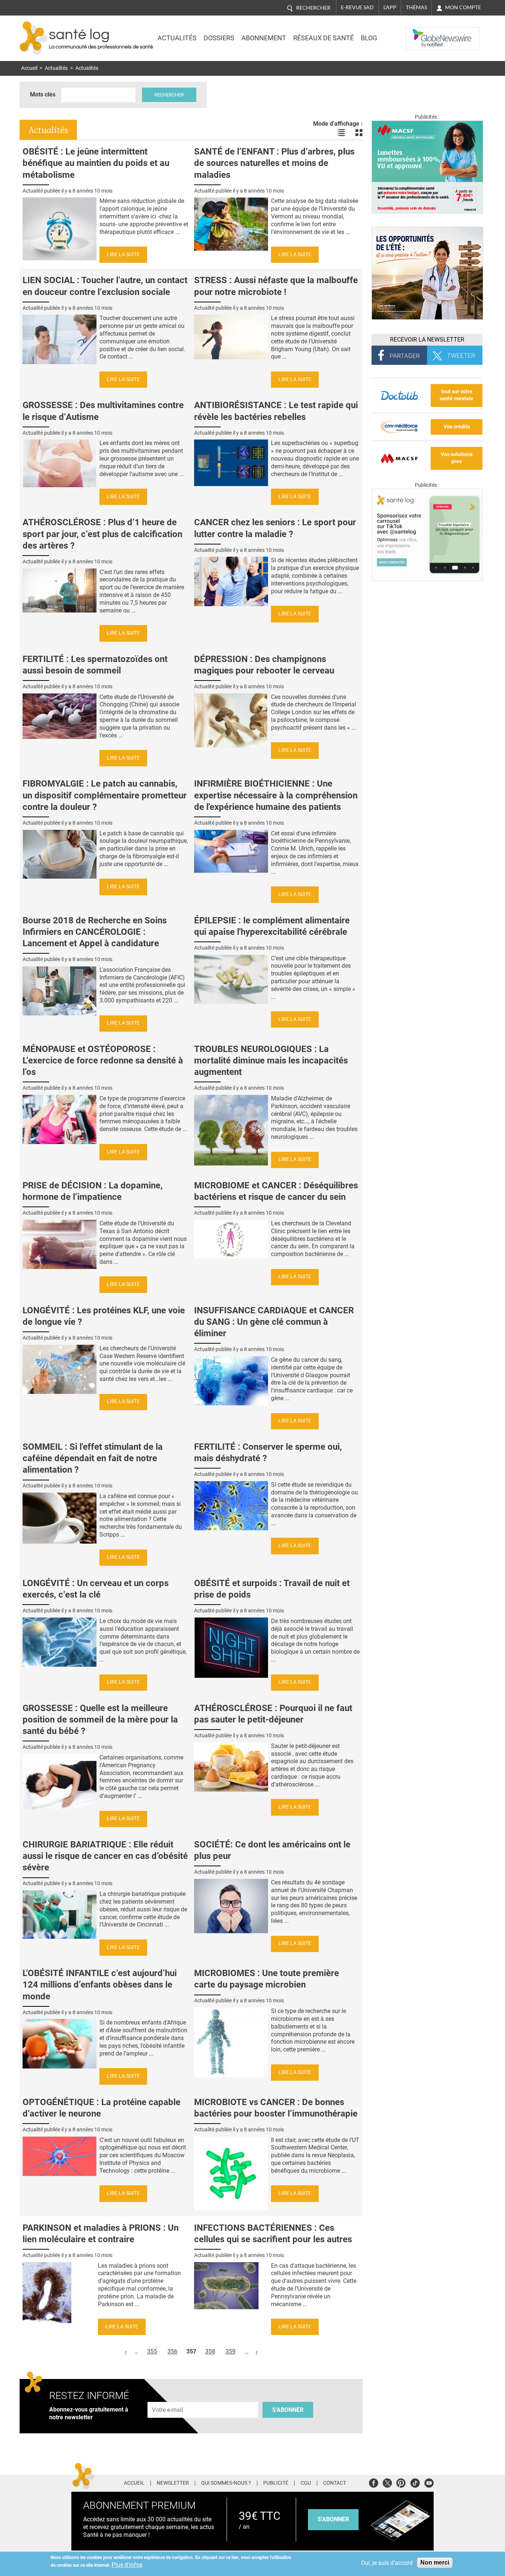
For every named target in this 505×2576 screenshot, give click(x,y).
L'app (390, 7)
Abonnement (264, 38)
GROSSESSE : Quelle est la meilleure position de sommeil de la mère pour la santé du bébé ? (100, 1720)
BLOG (369, 38)
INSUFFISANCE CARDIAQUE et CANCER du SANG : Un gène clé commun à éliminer (274, 1322)
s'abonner (333, 2519)
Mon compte (463, 7)
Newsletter (173, 2483)
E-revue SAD (357, 7)
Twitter (387, 2482)
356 (172, 2351)
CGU (306, 2483)
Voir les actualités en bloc (359, 133)
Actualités (177, 38)
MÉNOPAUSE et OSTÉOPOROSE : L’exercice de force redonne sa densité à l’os (103, 1060)
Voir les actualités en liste (341, 133)
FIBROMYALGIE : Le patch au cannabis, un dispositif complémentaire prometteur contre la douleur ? (105, 795)
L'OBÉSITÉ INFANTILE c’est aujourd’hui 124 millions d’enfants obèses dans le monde (100, 1985)
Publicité (276, 2483)
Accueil (29, 68)
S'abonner (288, 2410)
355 (152, 2351)
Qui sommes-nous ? (226, 2483)
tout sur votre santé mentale (457, 395)
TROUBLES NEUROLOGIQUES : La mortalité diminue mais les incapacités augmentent (271, 1060)
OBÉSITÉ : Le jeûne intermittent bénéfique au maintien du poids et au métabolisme (96, 163)
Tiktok (415, 2482)
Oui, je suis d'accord (387, 2563)
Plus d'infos (127, 2565)
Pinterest (401, 2482)
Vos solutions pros (457, 458)
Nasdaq (420, 33)
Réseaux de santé (323, 38)
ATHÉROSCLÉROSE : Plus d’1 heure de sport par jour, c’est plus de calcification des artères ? (102, 534)
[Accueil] (33, 38)
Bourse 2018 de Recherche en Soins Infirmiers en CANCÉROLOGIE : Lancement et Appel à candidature (95, 932)
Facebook (374, 2482)
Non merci (435, 2563)
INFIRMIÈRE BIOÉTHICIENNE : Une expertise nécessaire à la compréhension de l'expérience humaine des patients (276, 795)
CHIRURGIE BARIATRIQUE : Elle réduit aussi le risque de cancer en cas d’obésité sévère (105, 1856)
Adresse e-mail (168, 2398)
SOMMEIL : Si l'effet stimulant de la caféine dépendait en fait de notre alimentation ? (93, 1458)
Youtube (429, 2482)
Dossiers (219, 38)
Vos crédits (457, 427)
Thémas (416, 7)
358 (210, 2351)
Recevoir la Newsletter (427, 340)
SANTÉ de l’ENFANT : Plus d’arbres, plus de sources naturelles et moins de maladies (274, 163)
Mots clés (43, 94)
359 (231, 2351)
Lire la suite (123, 254)
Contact (335, 2483)
